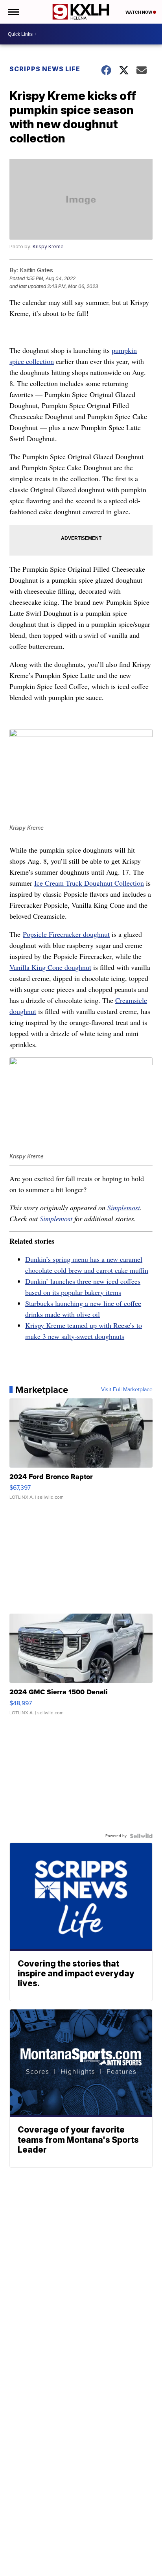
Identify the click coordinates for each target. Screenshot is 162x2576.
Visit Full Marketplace (127, 1390)
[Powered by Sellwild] (141, 1836)
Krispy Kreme (48, 247)
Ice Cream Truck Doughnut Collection (89, 883)
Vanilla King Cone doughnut (50, 967)
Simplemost (124, 1208)
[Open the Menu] (13, 12)
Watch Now (139, 12)
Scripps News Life (45, 69)
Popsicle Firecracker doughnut (66, 934)
